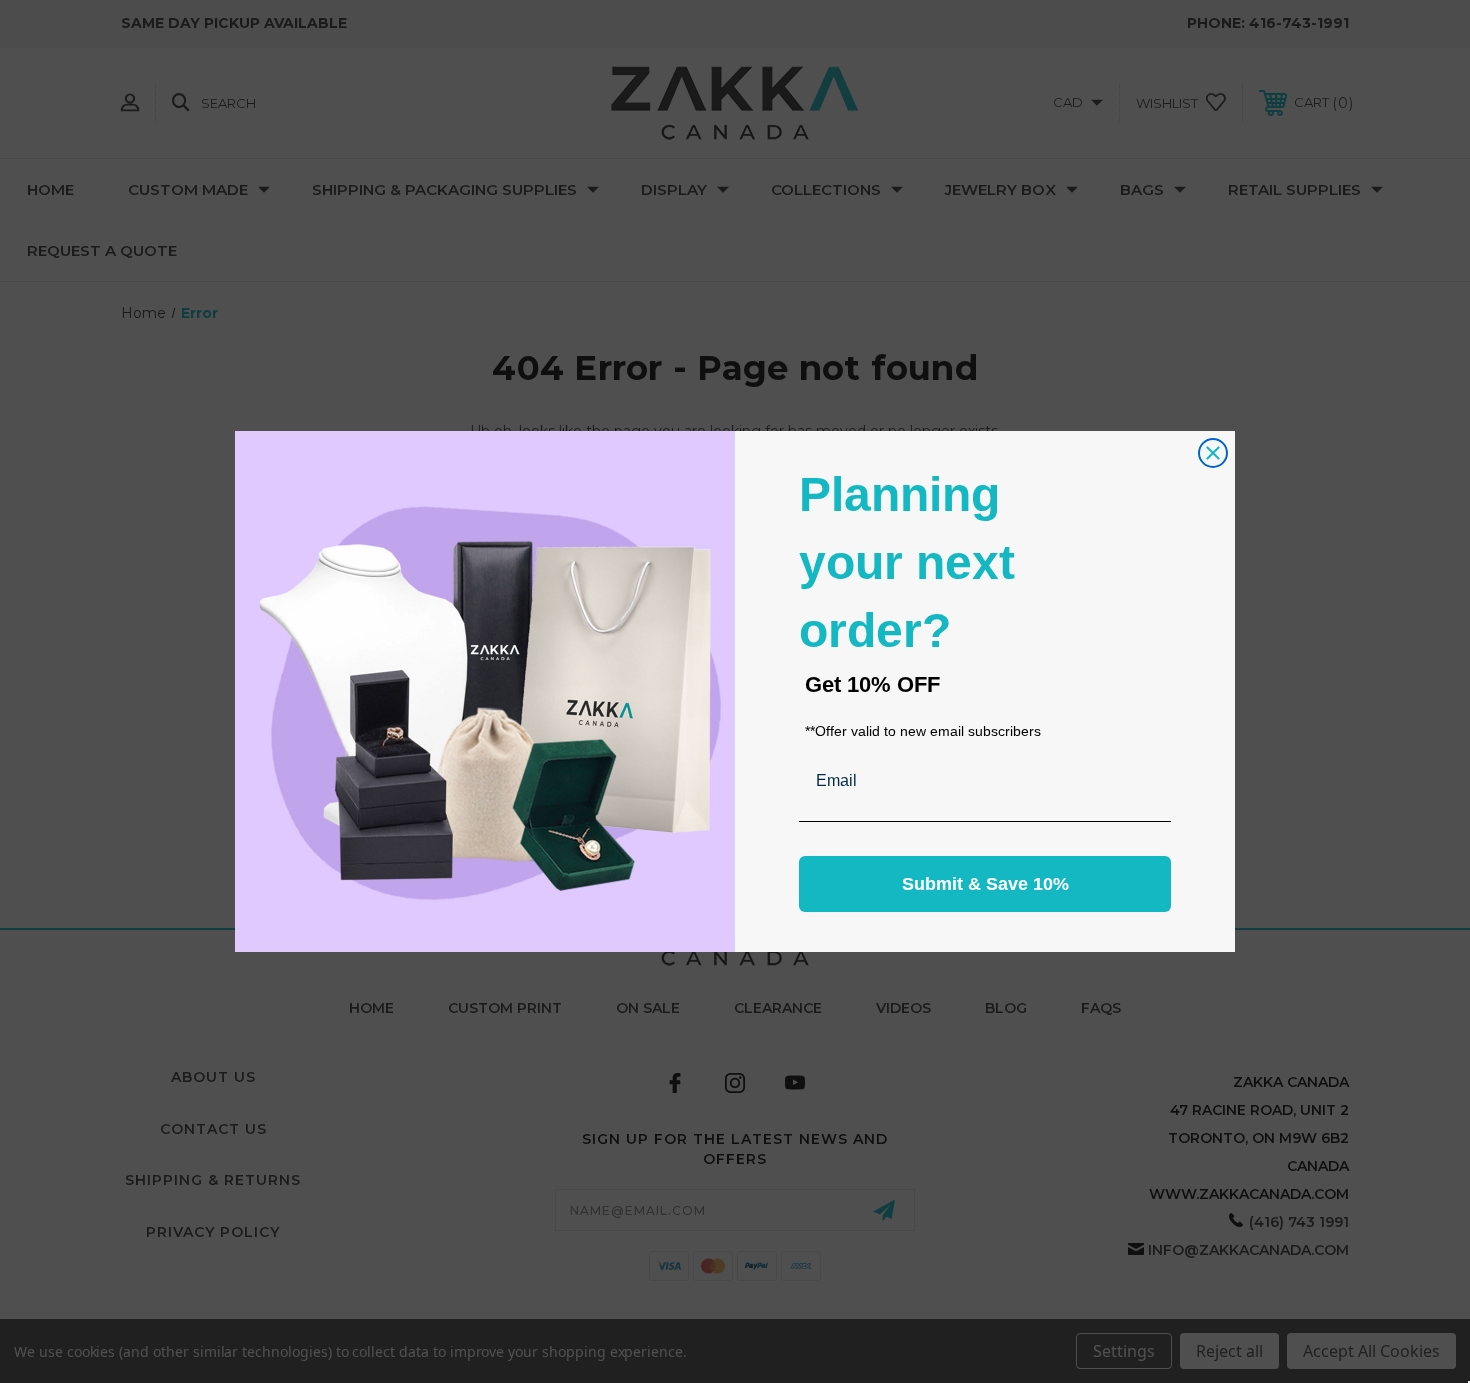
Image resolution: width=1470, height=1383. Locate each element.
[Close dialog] (1213, 453)
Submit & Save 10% (985, 884)
